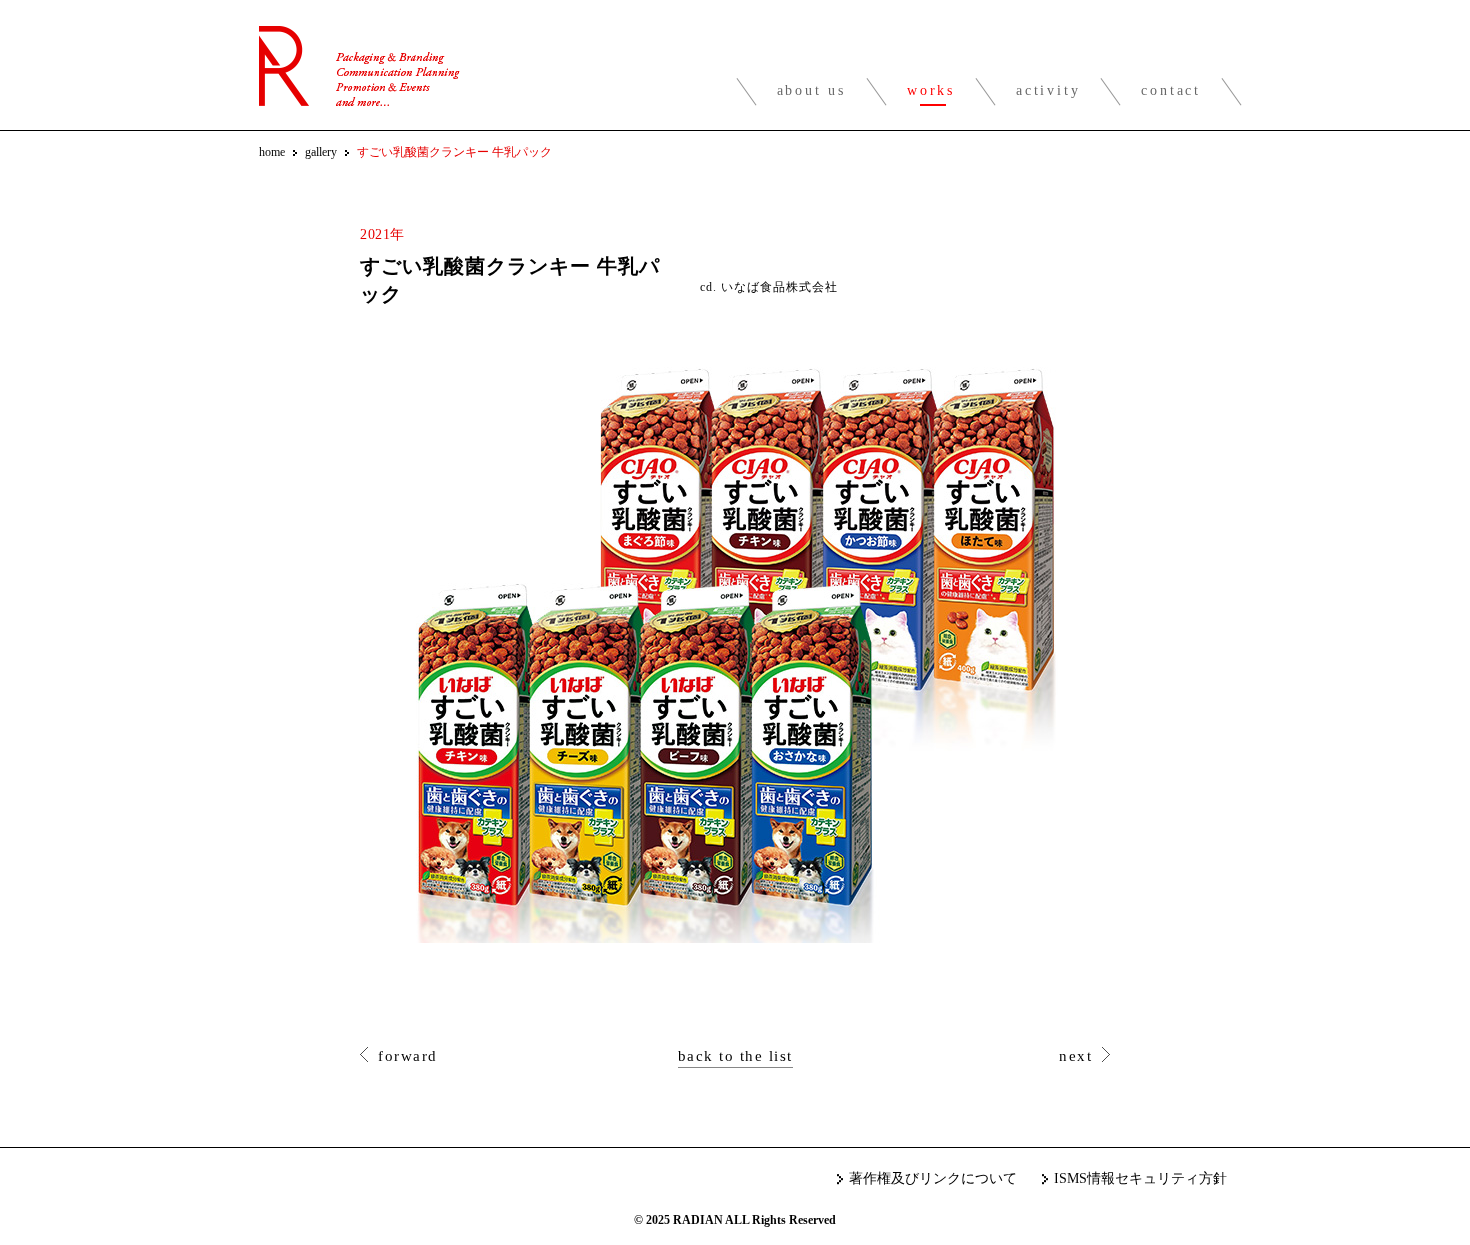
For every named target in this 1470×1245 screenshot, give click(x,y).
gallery (321, 152)
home (272, 152)
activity (1048, 90)
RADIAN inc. (360, 66)
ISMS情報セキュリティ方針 (1140, 1178)
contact (1171, 90)
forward (408, 1056)
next (1075, 1056)
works (931, 90)
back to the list (735, 1056)
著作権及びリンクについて (933, 1178)
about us (811, 90)
